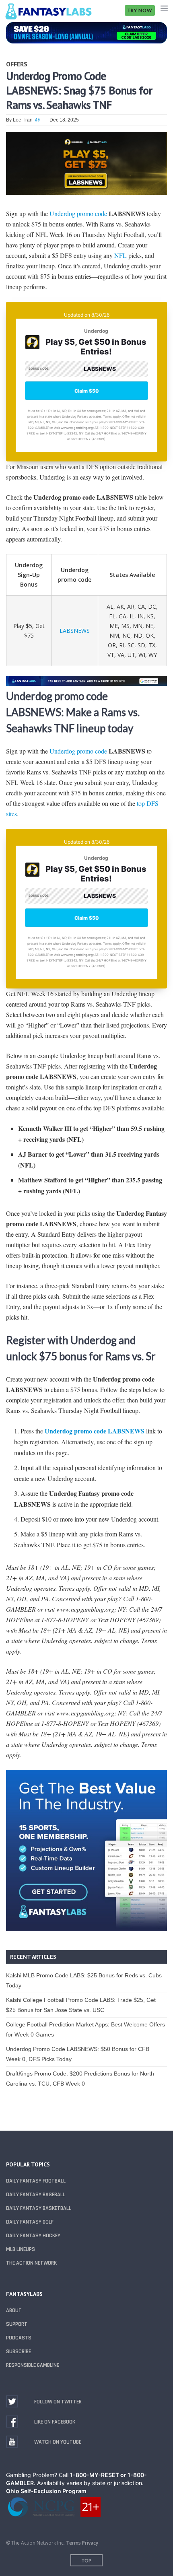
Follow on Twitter (58, 2402)
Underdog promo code (78, 213)
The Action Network (31, 2263)
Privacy (90, 2543)
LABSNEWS (75, 631)
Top (86, 2561)
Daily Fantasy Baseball (36, 2195)
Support (17, 2324)
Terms (73, 2543)
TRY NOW (140, 10)
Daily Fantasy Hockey (33, 2236)
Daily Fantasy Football (36, 2181)
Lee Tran (23, 120)
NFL (120, 255)
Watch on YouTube (58, 2442)
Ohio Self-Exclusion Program (46, 2491)
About (14, 2310)
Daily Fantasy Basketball (39, 2208)
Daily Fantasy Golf (30, 2222)
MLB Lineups (21, 2249)
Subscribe (19, 2352)
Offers (17, 64)
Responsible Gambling (33, 2365)
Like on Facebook (55, 2422)
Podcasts (19, 2338)
